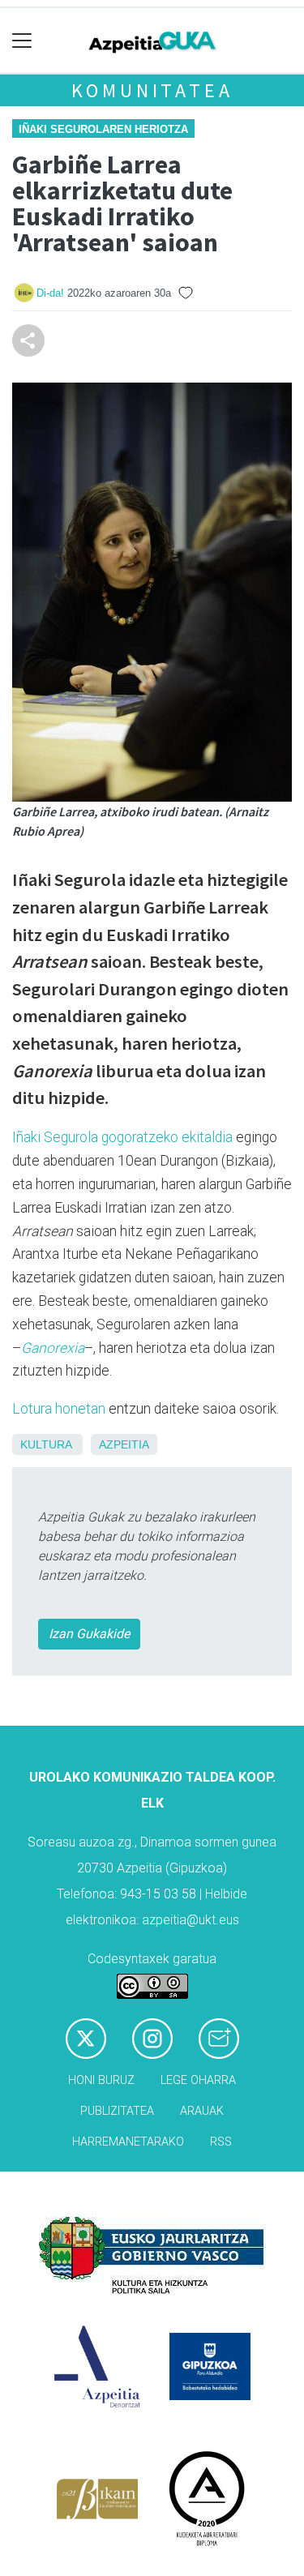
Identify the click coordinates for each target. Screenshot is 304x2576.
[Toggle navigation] (22, 41)
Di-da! (50, 293)
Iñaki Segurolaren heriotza (103, 129)
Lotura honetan (59, 1409)
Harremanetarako (128, 2142)
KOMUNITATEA (152, 90)
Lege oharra (198, 2080)
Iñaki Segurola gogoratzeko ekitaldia (122, 1137)
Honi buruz (101, 2080)
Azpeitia (124, 1444)
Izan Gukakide (89, 1634)
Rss (221, 2142)
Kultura (46, 1444)
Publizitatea (117, 2111)
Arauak (202, 2111)
